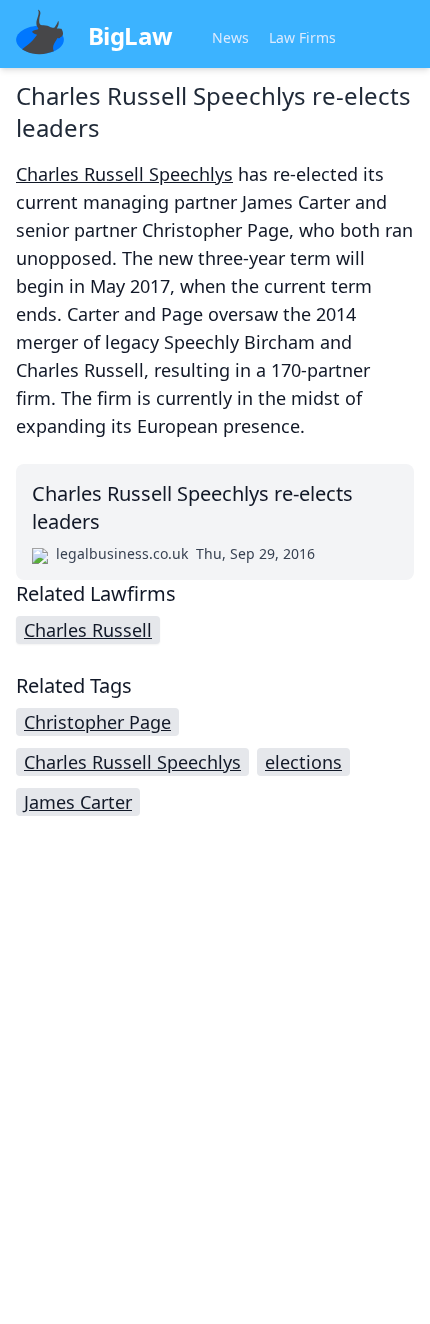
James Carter (78, 802)
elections (303, 762)
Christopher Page (97, 722)
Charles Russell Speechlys (124, 174)
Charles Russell (88, 630)
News (230, 37)
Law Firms (302, 37)
